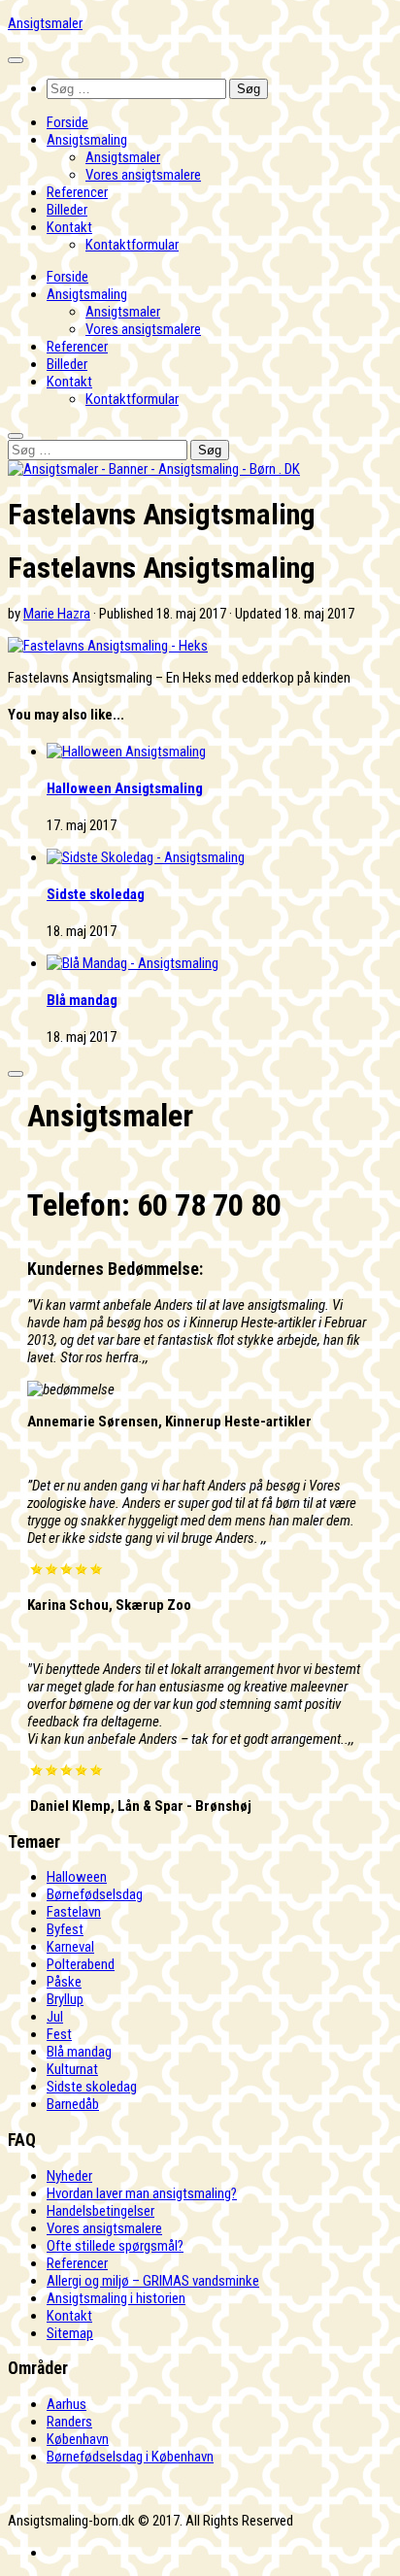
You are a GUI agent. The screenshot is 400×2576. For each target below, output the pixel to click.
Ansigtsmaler (45, 23)
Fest (59, 2034)
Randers (69, 2422)
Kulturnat (72, 2069)
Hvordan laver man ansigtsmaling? (142, 2193)
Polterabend (81, 1964)
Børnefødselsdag (95, 1894)
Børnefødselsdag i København (130, 2457)
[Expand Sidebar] (16, 1074)
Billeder (67, 210)
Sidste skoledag (96, 894)
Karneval (70, 1947)
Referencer (77, 192)
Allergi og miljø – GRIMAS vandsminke (153, 2281)
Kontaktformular (132, 245)
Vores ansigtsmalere (143, 175)
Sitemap (70, 2333)
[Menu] (16, 60)
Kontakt (69, 227)
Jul (55, 2017)
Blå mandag (82, 1000)
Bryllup (65, 1999)
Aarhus (67, 2404)
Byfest (65, 1929)
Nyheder (69, 2176)
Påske (64, 1982)
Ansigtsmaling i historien (116, 2298)
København (78, 2439)
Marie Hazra (57, 614)
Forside (67, 122)
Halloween (77, 1877)
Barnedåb (73, 2104)
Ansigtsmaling (87, 140)
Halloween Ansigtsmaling (125, 788)
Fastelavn (74, 1912)
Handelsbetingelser (100, 2211)
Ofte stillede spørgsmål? (115, 2246)
